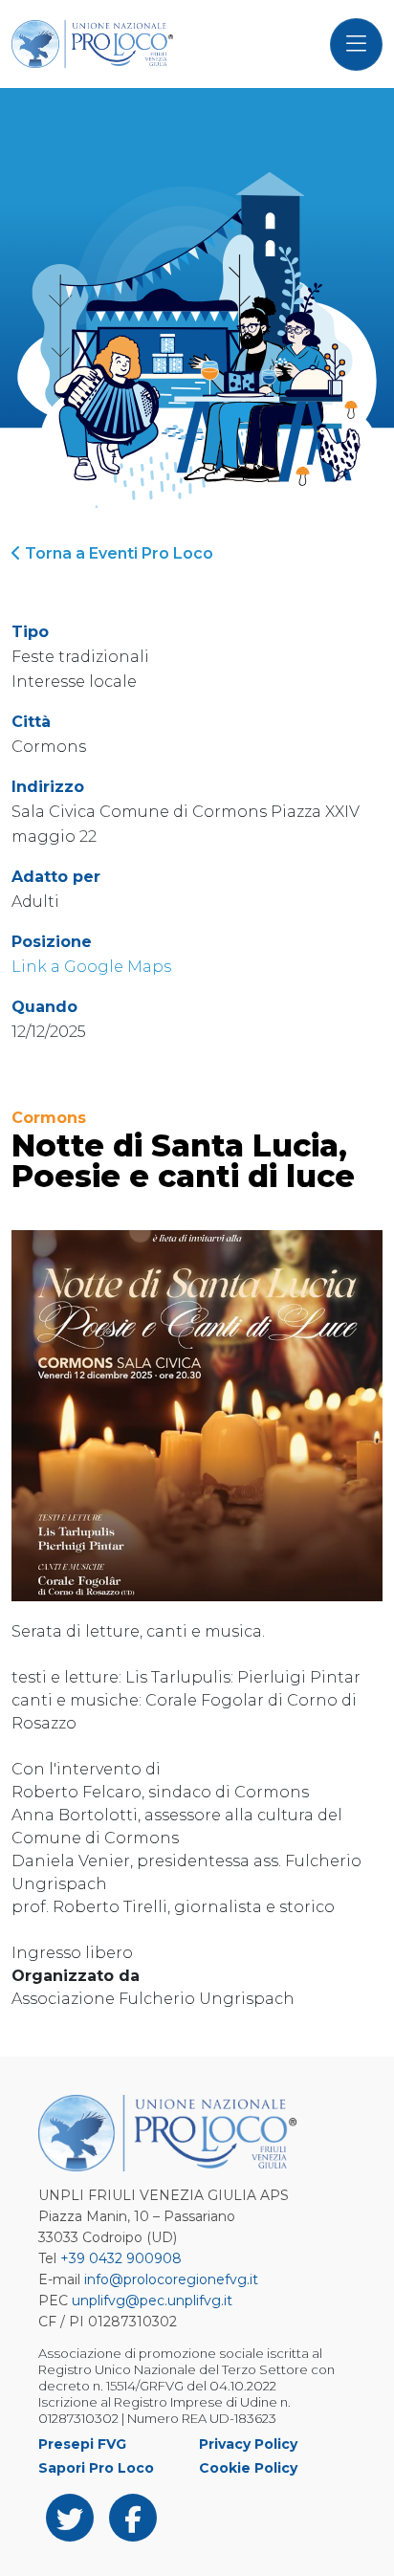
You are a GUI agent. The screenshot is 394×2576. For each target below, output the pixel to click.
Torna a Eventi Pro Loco (117, 553)
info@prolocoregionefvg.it (171, 2279)
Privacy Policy (248, 2444)
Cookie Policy (248, 2468)
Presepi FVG (82, 2444)
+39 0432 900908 (121, 2258)
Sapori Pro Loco (96, 2468)
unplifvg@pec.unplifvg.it (152, 2301)
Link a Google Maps (91, 967)
